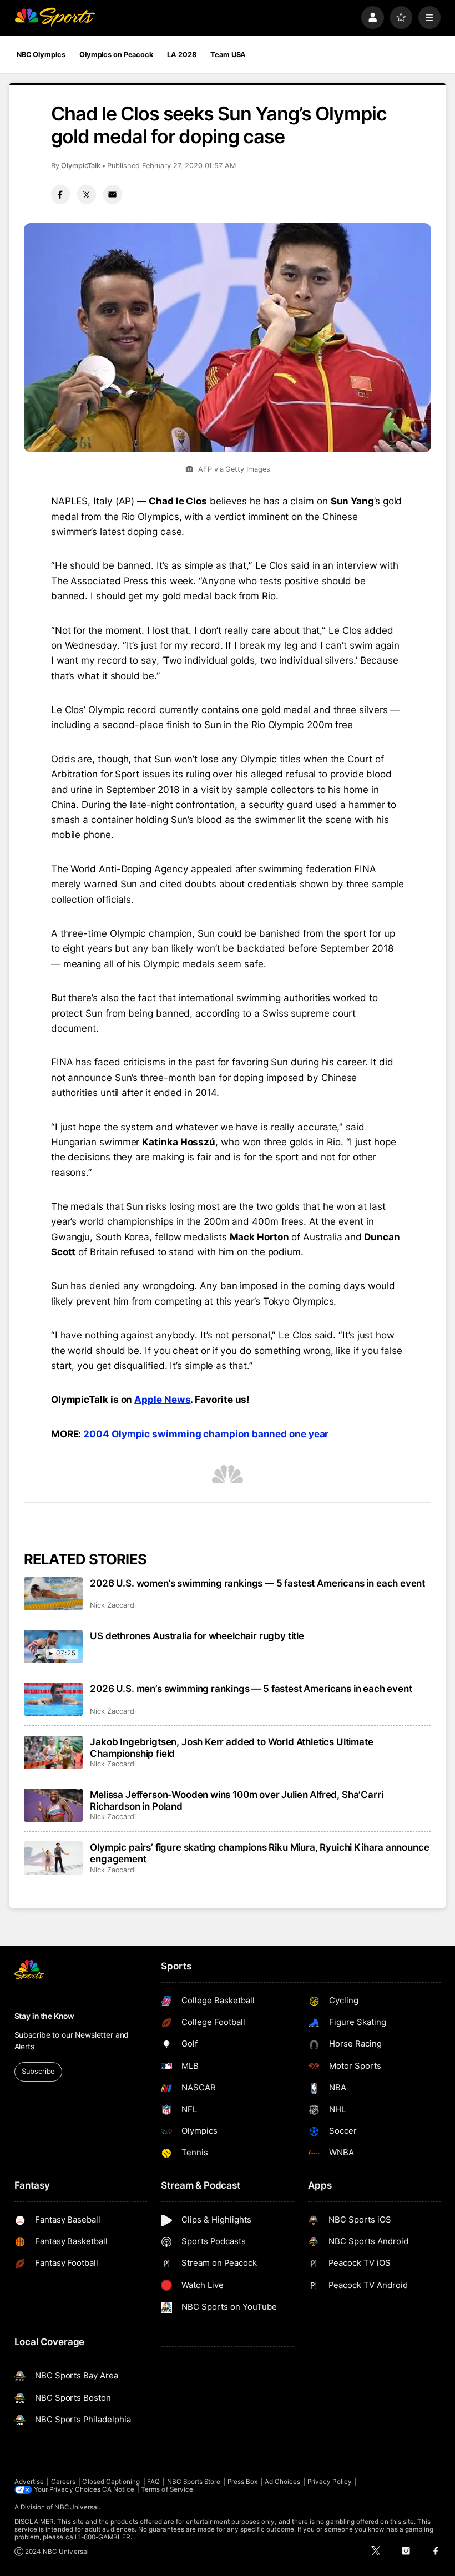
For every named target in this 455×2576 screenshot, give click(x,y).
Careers (63, 2482)
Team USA (228, 55)
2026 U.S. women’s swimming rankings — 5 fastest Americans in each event (257, 1583)
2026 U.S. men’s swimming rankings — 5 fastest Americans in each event (251, 1688)
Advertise (29, 2482)
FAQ (153, 2482)
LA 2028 (181, 55)
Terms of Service (167, 2489)
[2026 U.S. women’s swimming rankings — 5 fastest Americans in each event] (54, 1594)
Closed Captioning (111, 2482)
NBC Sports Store (194, 2482)
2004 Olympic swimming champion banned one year (206, 1434)
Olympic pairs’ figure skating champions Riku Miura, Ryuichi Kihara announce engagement (259, 1853)
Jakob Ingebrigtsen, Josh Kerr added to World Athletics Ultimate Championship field (231, 1747)
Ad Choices (283, 2482)
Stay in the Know (44, 2016)
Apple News (162, 1399)
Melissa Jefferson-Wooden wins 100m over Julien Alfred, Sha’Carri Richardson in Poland (236, 1800)
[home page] (55, 17)
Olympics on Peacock (116, 55)
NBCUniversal (77, 2507)
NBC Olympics (41, 55)
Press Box (243, 2482)
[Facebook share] (60, 194)
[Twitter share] (87, 194)
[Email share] (113, 194)
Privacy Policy (330, 2482)
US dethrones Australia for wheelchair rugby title (197, 1636)
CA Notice (118, 2489)
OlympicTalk (81, 166)
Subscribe (38, 2071)
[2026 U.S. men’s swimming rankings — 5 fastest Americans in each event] (54, 1699)
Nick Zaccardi (113, 1605)
